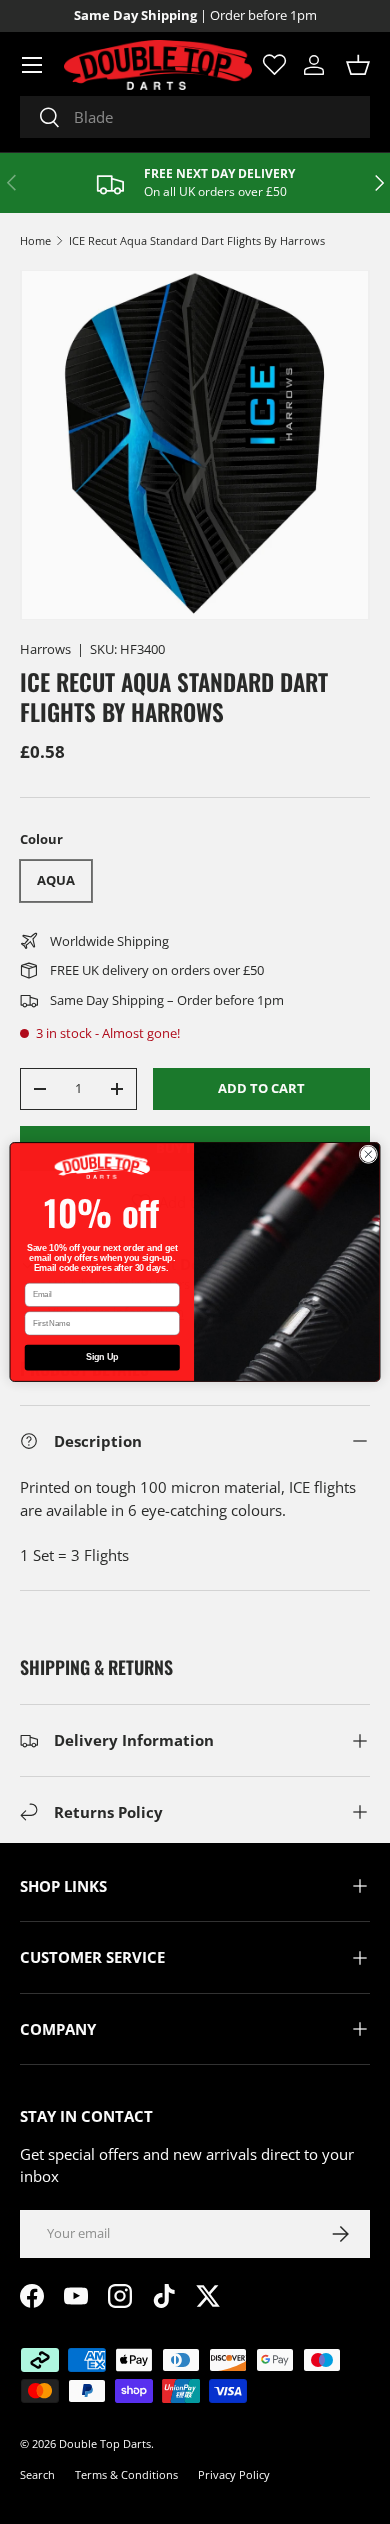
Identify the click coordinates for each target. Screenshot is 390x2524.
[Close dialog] (368, 1154)
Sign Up (102, 1358)
